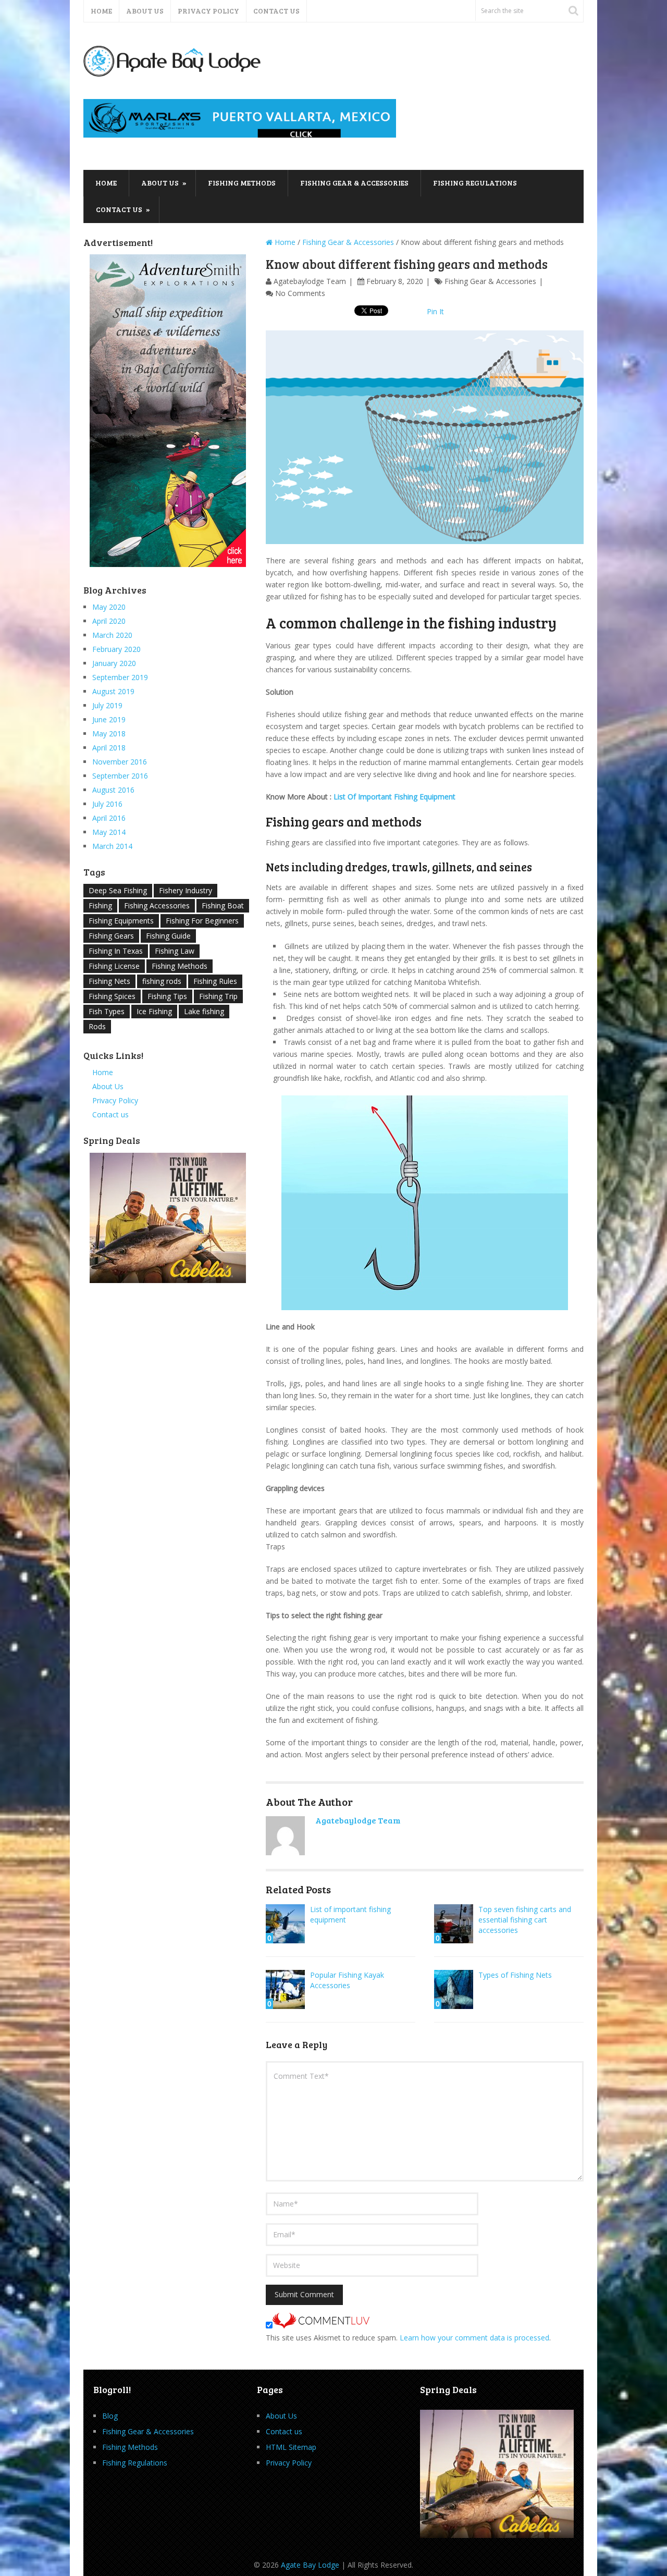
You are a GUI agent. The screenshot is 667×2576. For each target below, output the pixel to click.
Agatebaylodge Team (310, 281)
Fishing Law (175, 951)
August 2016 (113, 790)
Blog (110, 2416)
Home (101, 11)
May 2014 (109, 832)
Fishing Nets (109, 981)
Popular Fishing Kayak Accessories (347, 1980)
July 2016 (107, 804)
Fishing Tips (167, 996)
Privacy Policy (208, 11)
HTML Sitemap (291, 2447)
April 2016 (109, 818)
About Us (145, 11)
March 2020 (112, 635)
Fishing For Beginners (202, 921)
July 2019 (107, 705)
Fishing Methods (242, 183)
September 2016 (120, 776)
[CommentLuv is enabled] (321, 2326)
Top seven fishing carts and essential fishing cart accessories (525, 1920)
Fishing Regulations (475, 183)
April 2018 (109, 748)
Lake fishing (204, 1011)
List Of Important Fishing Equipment (394, 797)
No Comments (300, 293)
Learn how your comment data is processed (474, 2338)
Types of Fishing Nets (515, 1975)
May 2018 (109, 734)
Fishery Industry (186, 890)
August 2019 (113, 691)
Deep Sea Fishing (118, 890)
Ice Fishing (154, 1011)
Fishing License (114, 966)
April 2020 (109, 621)
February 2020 (116, 649)
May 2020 (109, 607)
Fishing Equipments (121, 921)
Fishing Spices (112, 996)
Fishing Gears (111, 936)
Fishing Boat (223, 905)
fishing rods (162, 981)
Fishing (100, 905)
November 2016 (120, 762)
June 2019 (109, 719)
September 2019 (120, 677)
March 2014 (112, 846)
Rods (97, 1026)
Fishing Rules (215, 981)
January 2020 (114, 663)
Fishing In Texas (116, 951)
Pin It (435, 311)
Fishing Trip (218, 996)
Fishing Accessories (157, 905)
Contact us (276, 11)
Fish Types (107, 1011)
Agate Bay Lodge (310, 2565)
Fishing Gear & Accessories (354, 183)
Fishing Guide (168, 936)
